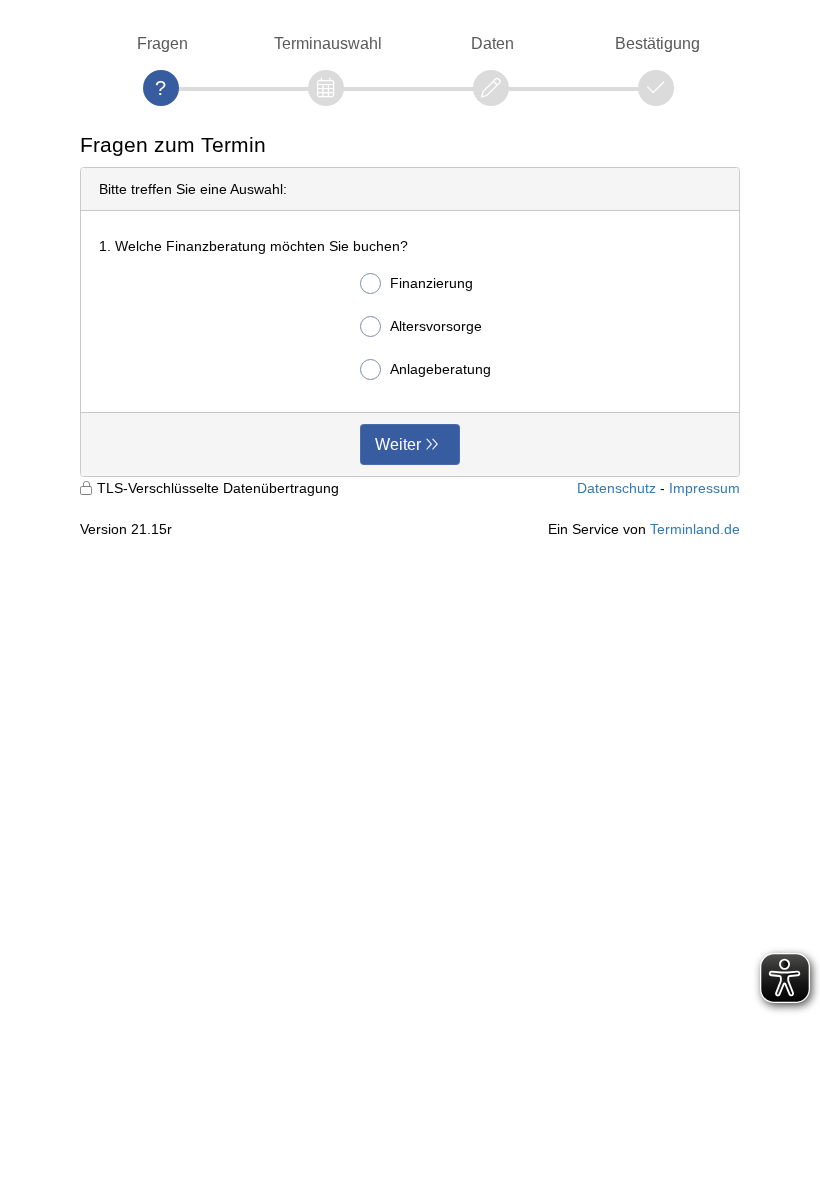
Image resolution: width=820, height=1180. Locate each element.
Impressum (704, 488)
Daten (492, 43)
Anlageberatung (440, 369)
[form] (410, 322)
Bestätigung (657, 43)
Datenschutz (616, 488)
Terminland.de (695, 529)
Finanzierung (431, 283)
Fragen (162, 43)
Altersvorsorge (436, 326)
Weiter (398, 444)
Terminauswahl (328, 43)
